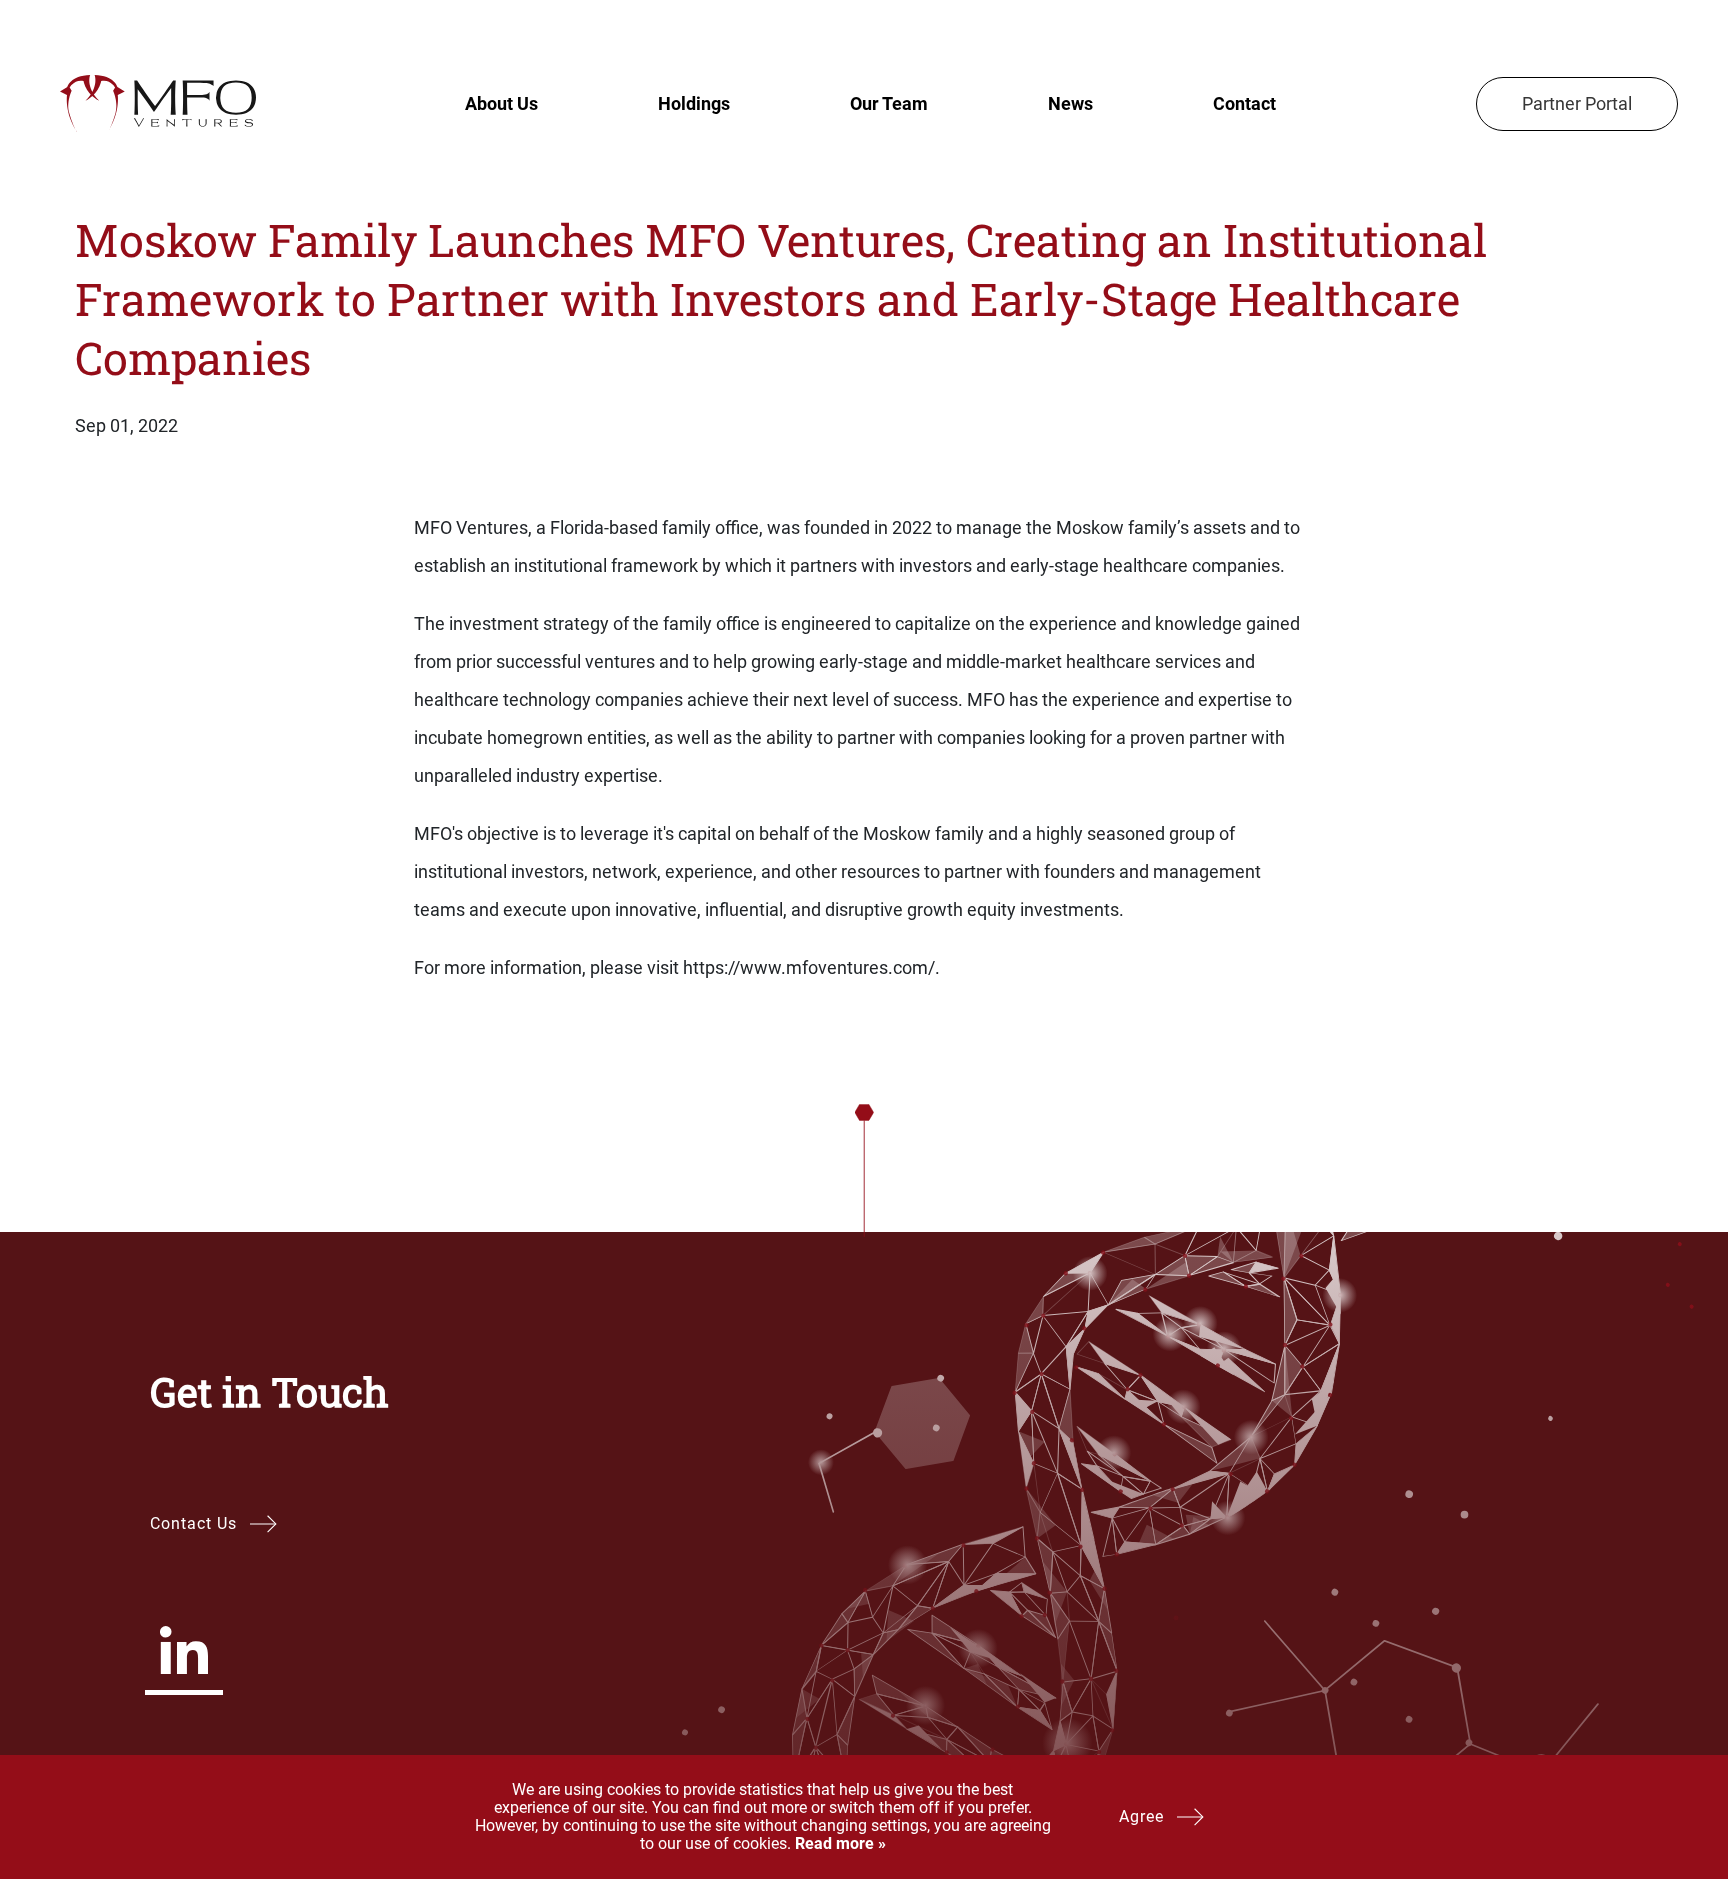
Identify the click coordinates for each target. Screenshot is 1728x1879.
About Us (501, 103)
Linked (184, 1650)
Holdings (694, 103)
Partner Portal (1577, 103)
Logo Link (157, 103)
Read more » (838, 1843)
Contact (1244, 103)
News (1070, 103)
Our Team (889, 103)
